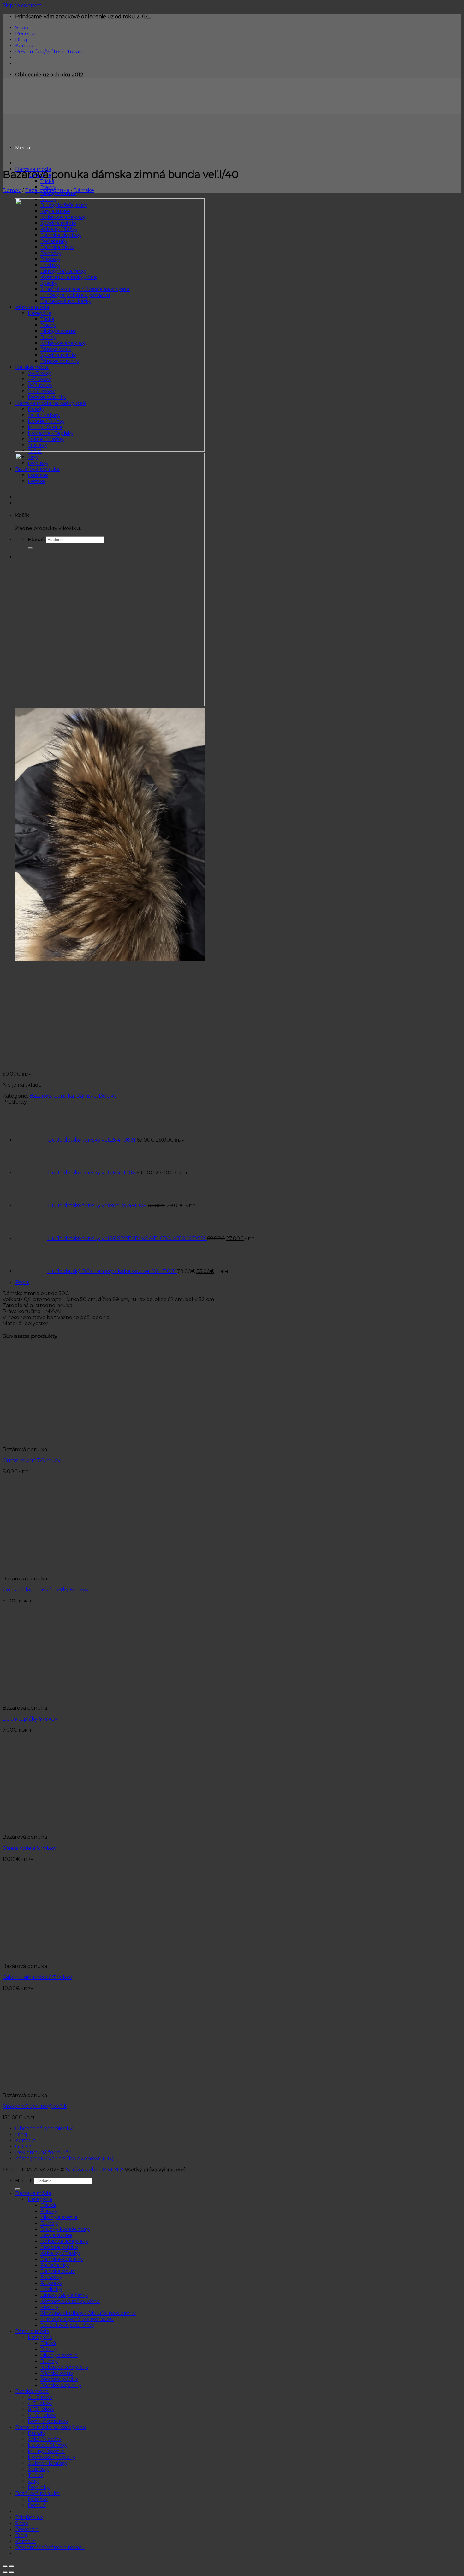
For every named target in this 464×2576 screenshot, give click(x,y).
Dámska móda (33, 2193)
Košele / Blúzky (47, 2445)
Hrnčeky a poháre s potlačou (77, 2319)
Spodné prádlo (59, 2247)
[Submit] (18, 2189)
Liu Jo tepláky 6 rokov (30, 1719)
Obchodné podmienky (44, 2129)
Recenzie (27, 34)
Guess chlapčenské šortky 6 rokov (46, 1590)
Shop (22, 28)
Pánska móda (32, 2331)
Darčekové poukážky (67, 2325)
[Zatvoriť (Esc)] (5, 2566)
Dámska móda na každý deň (51, 2427)
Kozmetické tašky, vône (70, 2301)
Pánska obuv (57, 2373)
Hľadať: (24, 2181)
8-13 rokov (41, 2409)
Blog (21, 40)
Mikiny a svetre (59, 2217)
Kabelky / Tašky (60, 2253)
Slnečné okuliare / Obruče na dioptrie (88, 2313)
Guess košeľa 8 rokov (29, 1848)
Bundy (49, 2223)
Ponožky (51, 2277)
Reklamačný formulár (43, 2153)
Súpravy (38, 2469)
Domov (12, 190)
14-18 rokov (42, 2415)
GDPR (23, 2147)
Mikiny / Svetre (46, 2451)
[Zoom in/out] (11, 2566)
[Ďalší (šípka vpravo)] (11, 2572)
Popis (22, 1282)
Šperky (49, 2307)
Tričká (47, 181)
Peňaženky (55, 2265)
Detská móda (32, 2391)
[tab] (238, 1282)
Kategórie (40, 2199)
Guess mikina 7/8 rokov (32, 1460)
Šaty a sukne (56, 2235)
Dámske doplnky (62, 2259)
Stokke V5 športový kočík (35, 2106)
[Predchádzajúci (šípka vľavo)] (5, 2572)
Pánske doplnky (61, 2385)
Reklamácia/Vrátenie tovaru (50, 52)
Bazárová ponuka (47, 190)
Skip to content (22, 6)
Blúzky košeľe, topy (65, 2229)
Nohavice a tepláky (64, 2241)
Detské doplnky (48, 2421)
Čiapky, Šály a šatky (64, 2295)
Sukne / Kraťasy (47, 2463)
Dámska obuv (58, 2271)
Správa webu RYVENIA (95, 2170)
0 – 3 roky (40, 2397)
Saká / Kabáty (45, 2439)
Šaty (33, 2481)
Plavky (49, 2211)
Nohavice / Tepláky (52, 2457)
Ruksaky (51, 2283)
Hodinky (51, 2289)
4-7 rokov (40, 2403)
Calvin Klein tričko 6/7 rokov (37, 1977)
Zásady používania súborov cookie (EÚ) (64, 2159)
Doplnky (39, 2487)
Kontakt (25, 46)
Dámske (84, 190)
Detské (108, 1096)
